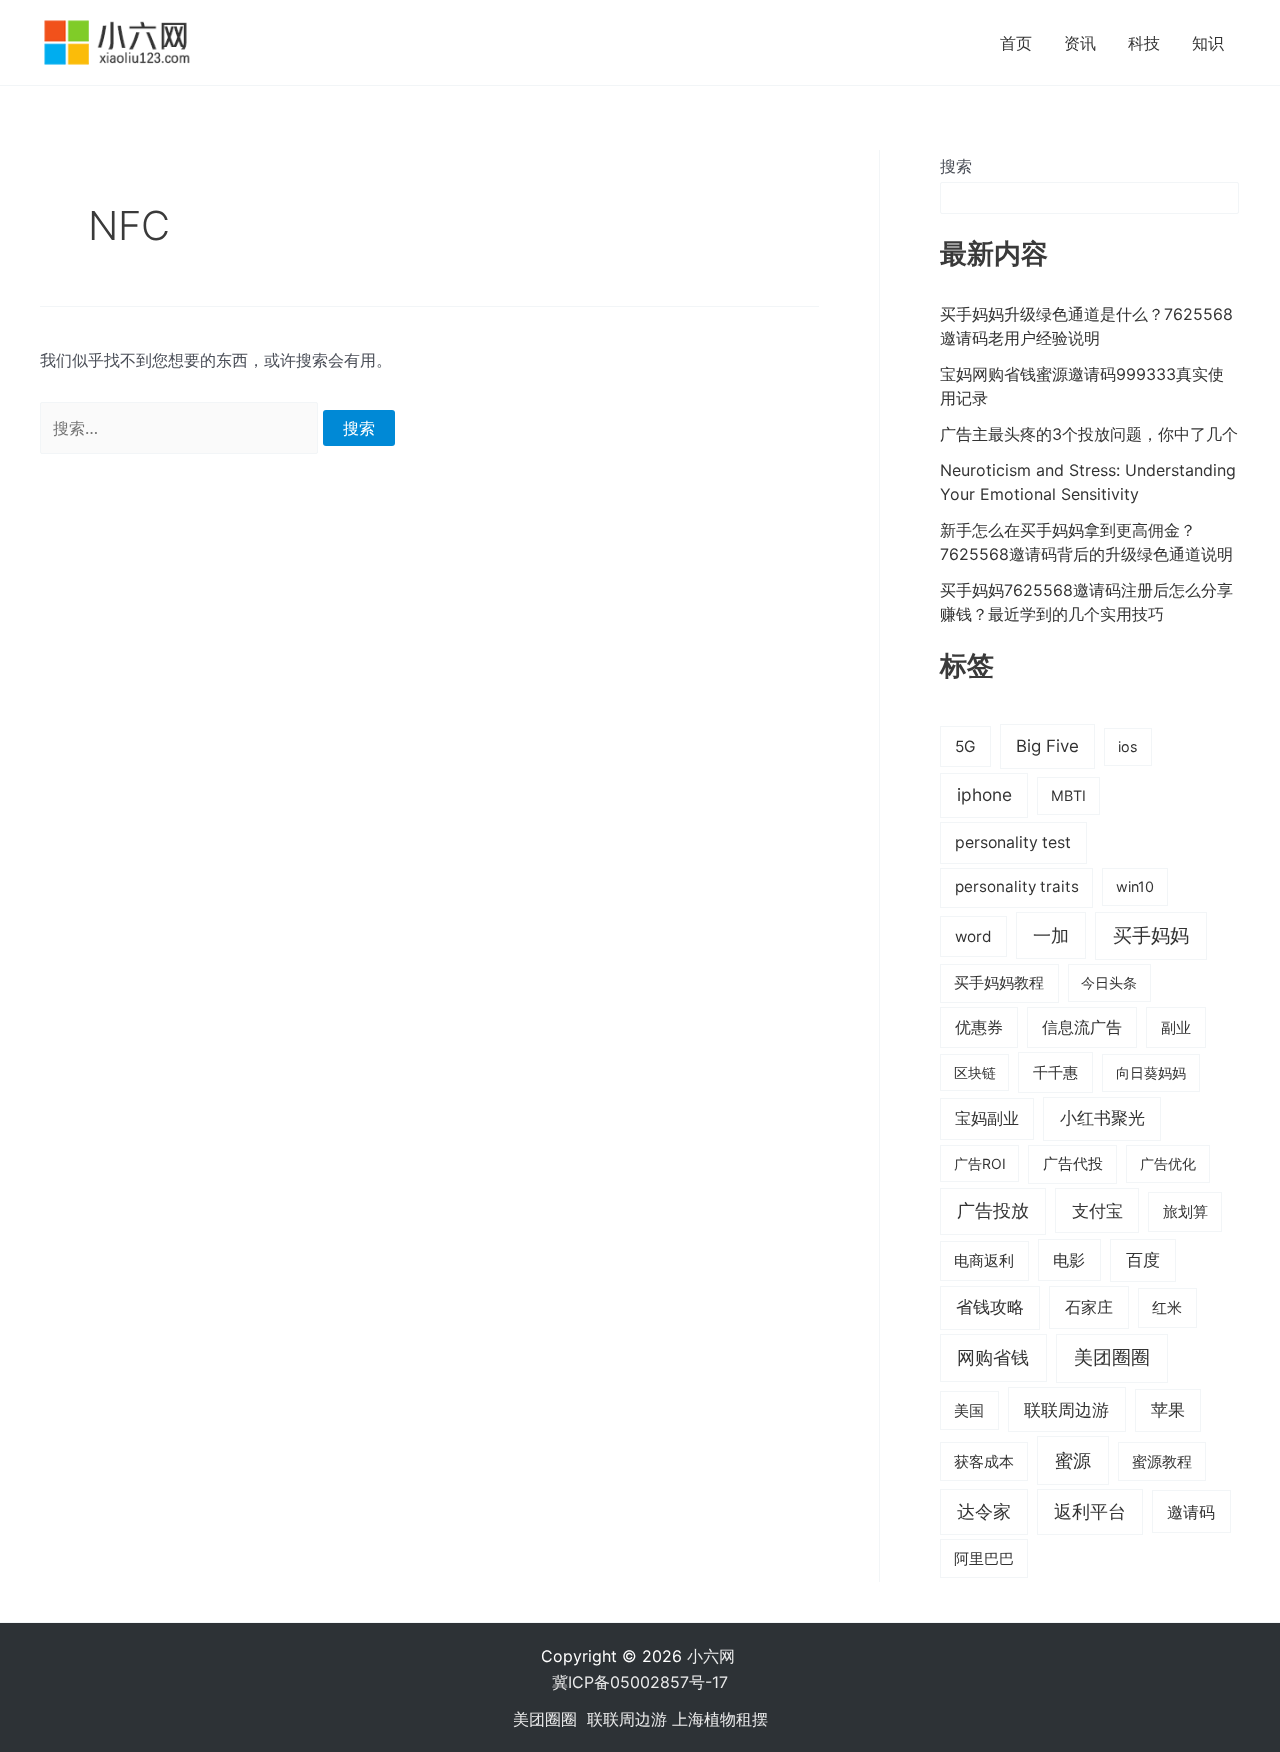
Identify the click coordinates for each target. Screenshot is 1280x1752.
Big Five (1047, 746)
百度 (1143, 1260)
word (973, 936)
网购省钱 (993, 1357)
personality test (1013, 842)
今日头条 (1109, 982)
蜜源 (1073, 1460)
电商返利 (984, 1261)
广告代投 (1073, 1164)
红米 (1167, 1307)
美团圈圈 (1112, 1357)
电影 (1069, 1260)
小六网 (713, 1656)
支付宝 (1097, 1210)
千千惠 (1055, 1072)
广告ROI (980, 1163)
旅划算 (1185, 1211)
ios (1128, 746)
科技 (1144, 43)
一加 (1051, 935)
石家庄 (1089, 1307)
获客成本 (984, 1462)
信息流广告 (1082, 1027)
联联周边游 (1066, 1409)
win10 (1135, 886)
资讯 (1080, 43)
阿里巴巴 (984, 1559)
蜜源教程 (1162, 1462)
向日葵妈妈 (1151, 1072)
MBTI (1068, 795)
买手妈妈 (1151, 935)
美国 (969, 1411)
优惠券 (979, 1027)
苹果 (1168, 1410)
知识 (1208, 43)
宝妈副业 (987, 1118)
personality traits (1017, 886)
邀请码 (1191, 1512)
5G (965, 746)
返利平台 (1090, 1511)
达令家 (984, 1511)
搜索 (956, 166)
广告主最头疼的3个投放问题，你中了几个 (1089, 434)
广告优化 (1168, 1163)
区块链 (975, 1072)
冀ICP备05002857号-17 (640, 1682)
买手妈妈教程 (999, 983)
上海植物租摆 (720, 1719)
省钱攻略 (990, 1307)
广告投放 (993, 1210)
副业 (1176, 1027)
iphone (984, 794)
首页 (1016, 43)
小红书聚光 (1102, 1118)
